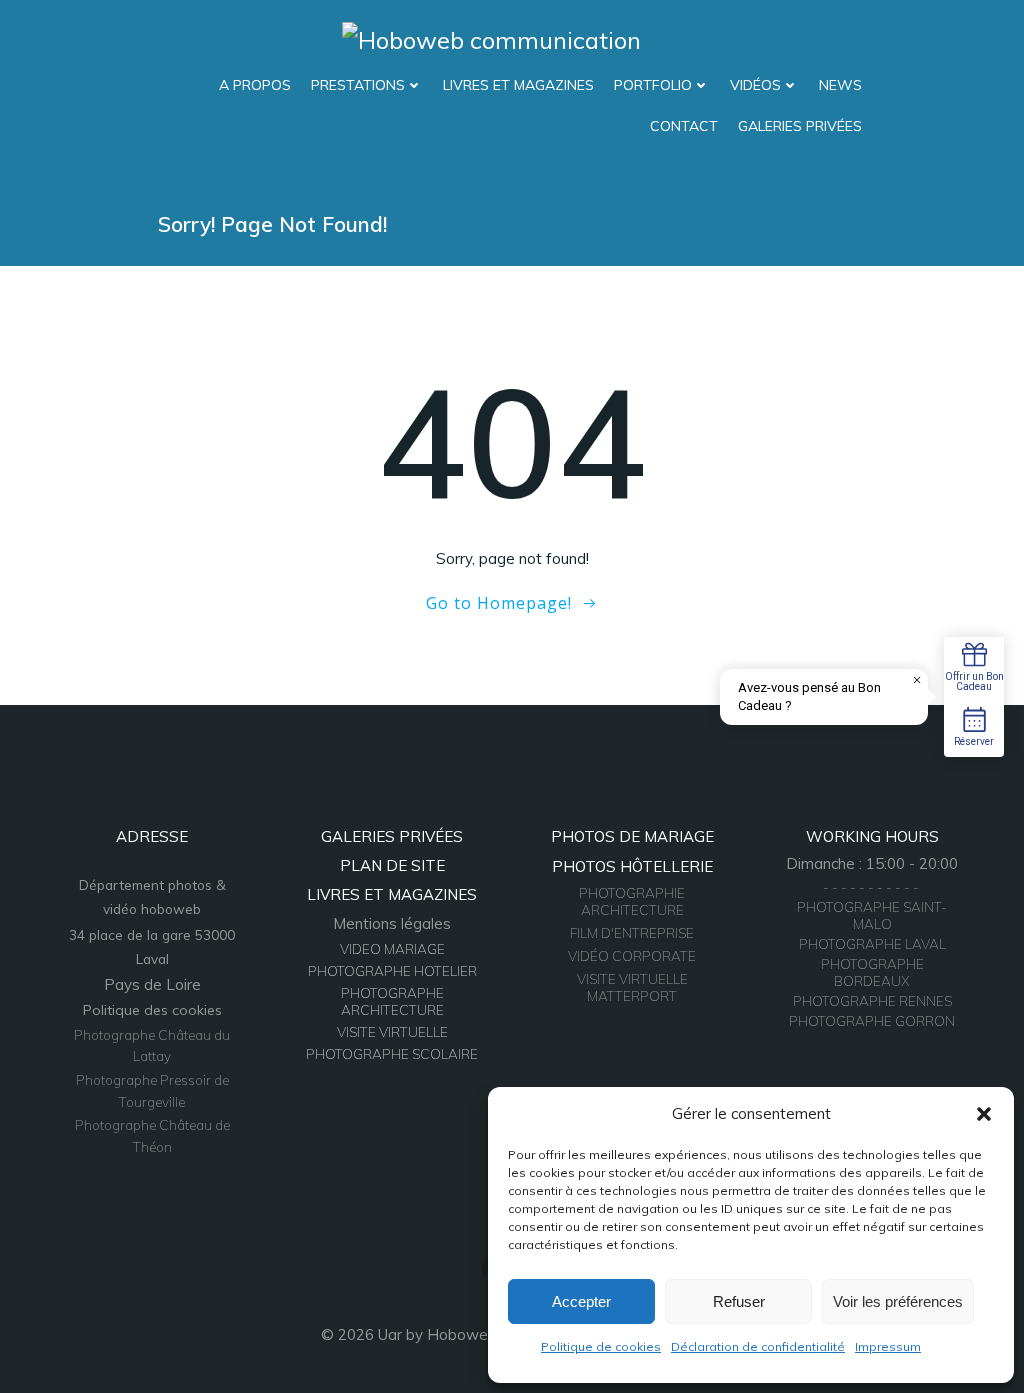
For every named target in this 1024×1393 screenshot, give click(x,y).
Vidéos (755, 85)
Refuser (739, 1301)
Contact (684, 126)
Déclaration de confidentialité (758, 1346)
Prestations (358, 85)
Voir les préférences (898, 1301)
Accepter (581, 1301)
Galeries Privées (800, 126)
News (840, 85)
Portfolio (653, 85)
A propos (255, 85)
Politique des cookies (152, 1010)
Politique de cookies (601, 1346)
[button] (984, 1114)
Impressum (888, 1346)
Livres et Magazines (518, 85)
